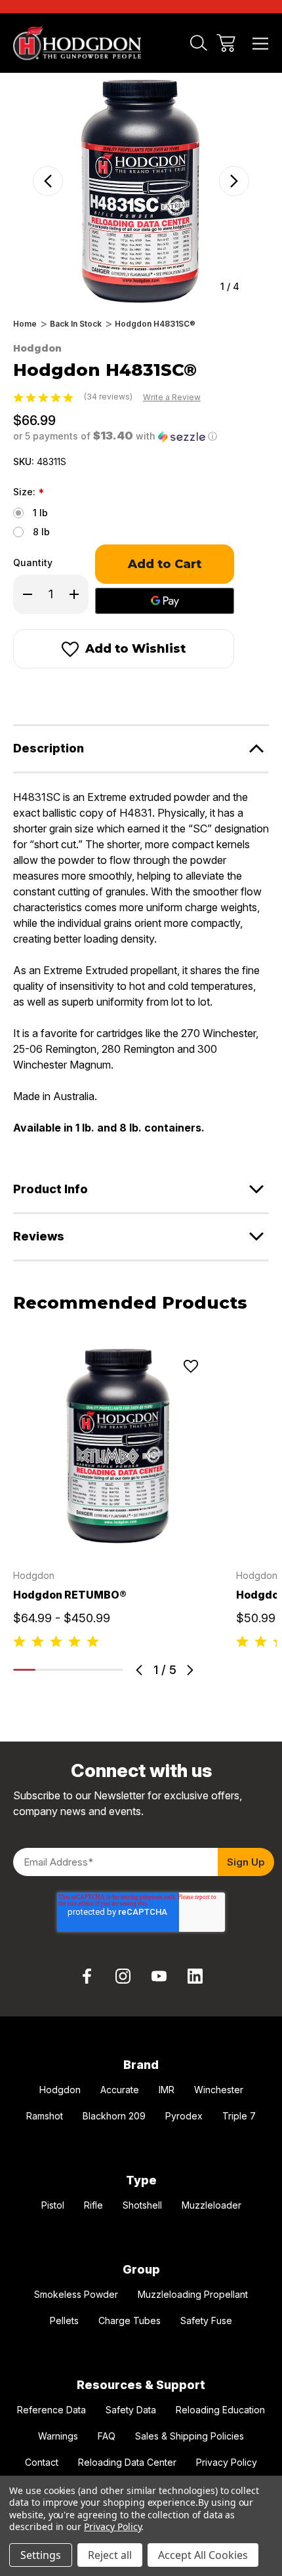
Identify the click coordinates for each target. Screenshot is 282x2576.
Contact (42, 2462)
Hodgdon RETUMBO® (70, 1595)
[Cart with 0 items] (226, 43)
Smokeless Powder (76, 2294)
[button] (115, 436)
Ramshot (45, 2116)
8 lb (41, 532)
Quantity (33, 562)
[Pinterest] (114, 694)
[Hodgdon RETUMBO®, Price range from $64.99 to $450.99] (117, 1446)
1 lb (40, 513)
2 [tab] (47, 1670)
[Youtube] (159, 1976)
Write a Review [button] (172, 397)
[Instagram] (123, 1976)
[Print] (67, 694)
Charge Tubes (130, 2320)
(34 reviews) (109, 397)
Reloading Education (220, 2410)
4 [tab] (91, 1670)
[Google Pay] (165, 601)
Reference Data (51, 2410)
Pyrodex (184, 2116)
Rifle (93, 2205)
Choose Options (117, 1534)
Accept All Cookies (203, 2555)
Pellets (64, 2320)
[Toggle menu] (261, 43)
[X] (91, 694)
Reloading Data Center (127, 2462)
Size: (29, 493)
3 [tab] (68, 1670)
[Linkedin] (195, 1976)
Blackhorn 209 (114, 2116)
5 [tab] (112, 1670)
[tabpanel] (117, 1497)
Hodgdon (60, 2090)
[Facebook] (20, 694)
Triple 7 (239, 2116)
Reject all (110, 2555)
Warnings (58, 2436)
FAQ (107, 2436)
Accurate (120, 2090)
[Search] (199, 43)
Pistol (53, 2205)
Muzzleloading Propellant (193, 2294)
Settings (41, 2555)
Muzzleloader (211, 2205)
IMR (167, 2090)
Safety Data (131, 2410)
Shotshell (142, 2205)
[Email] (43, 694)
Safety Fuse (206, 2320)
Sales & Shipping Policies (190, 2436)
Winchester (219, 2090)
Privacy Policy (227, 2462)
